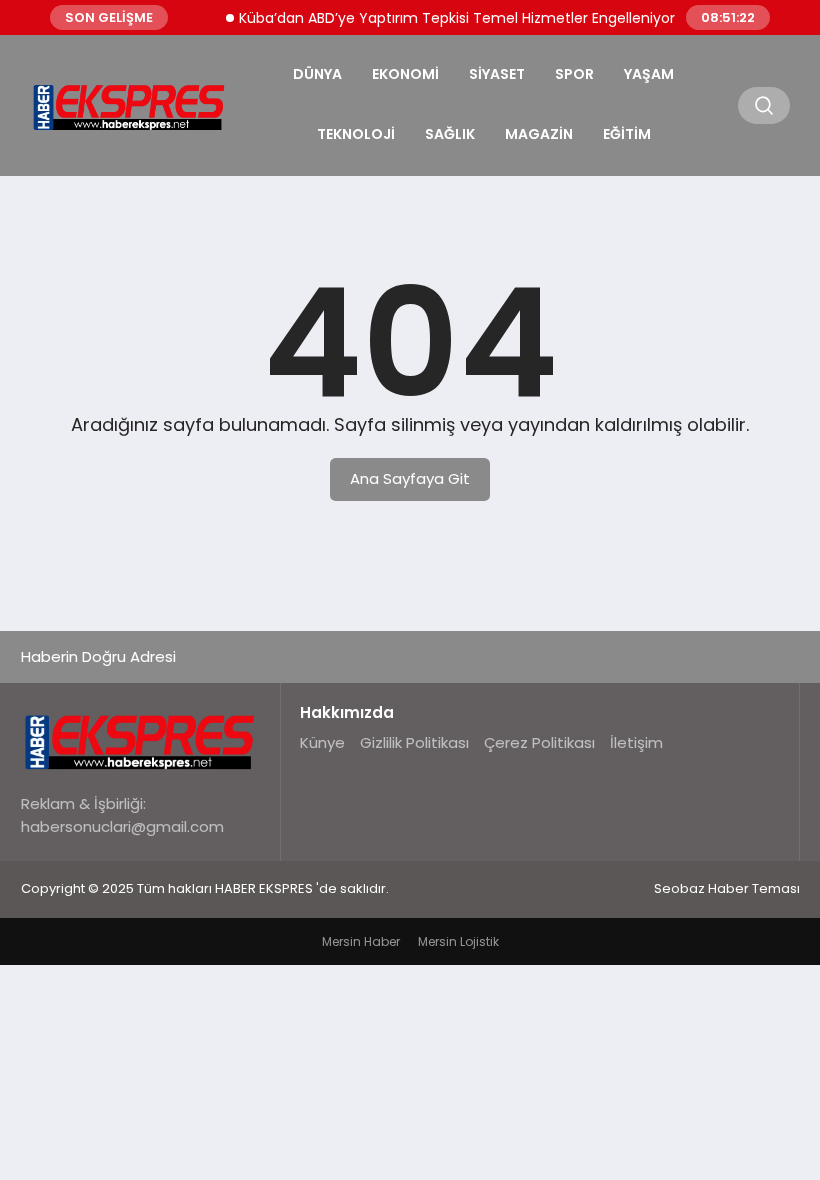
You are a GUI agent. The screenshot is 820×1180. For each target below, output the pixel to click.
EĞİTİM (627, 134)
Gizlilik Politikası (414, 742)
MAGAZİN (539, 134)
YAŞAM (649, 74)
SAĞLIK (450, 134)
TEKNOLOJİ (356, 134)
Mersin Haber (361, 941)
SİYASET (497, 74)
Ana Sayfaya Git (410, 478)
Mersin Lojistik (458, 941)
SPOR (574, 74)
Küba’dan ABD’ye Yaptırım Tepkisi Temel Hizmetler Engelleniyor (448, 18)
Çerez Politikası (539, 742)
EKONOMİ (405, 74)
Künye (322, 742)
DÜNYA (317, 74)
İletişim (636, 742)
